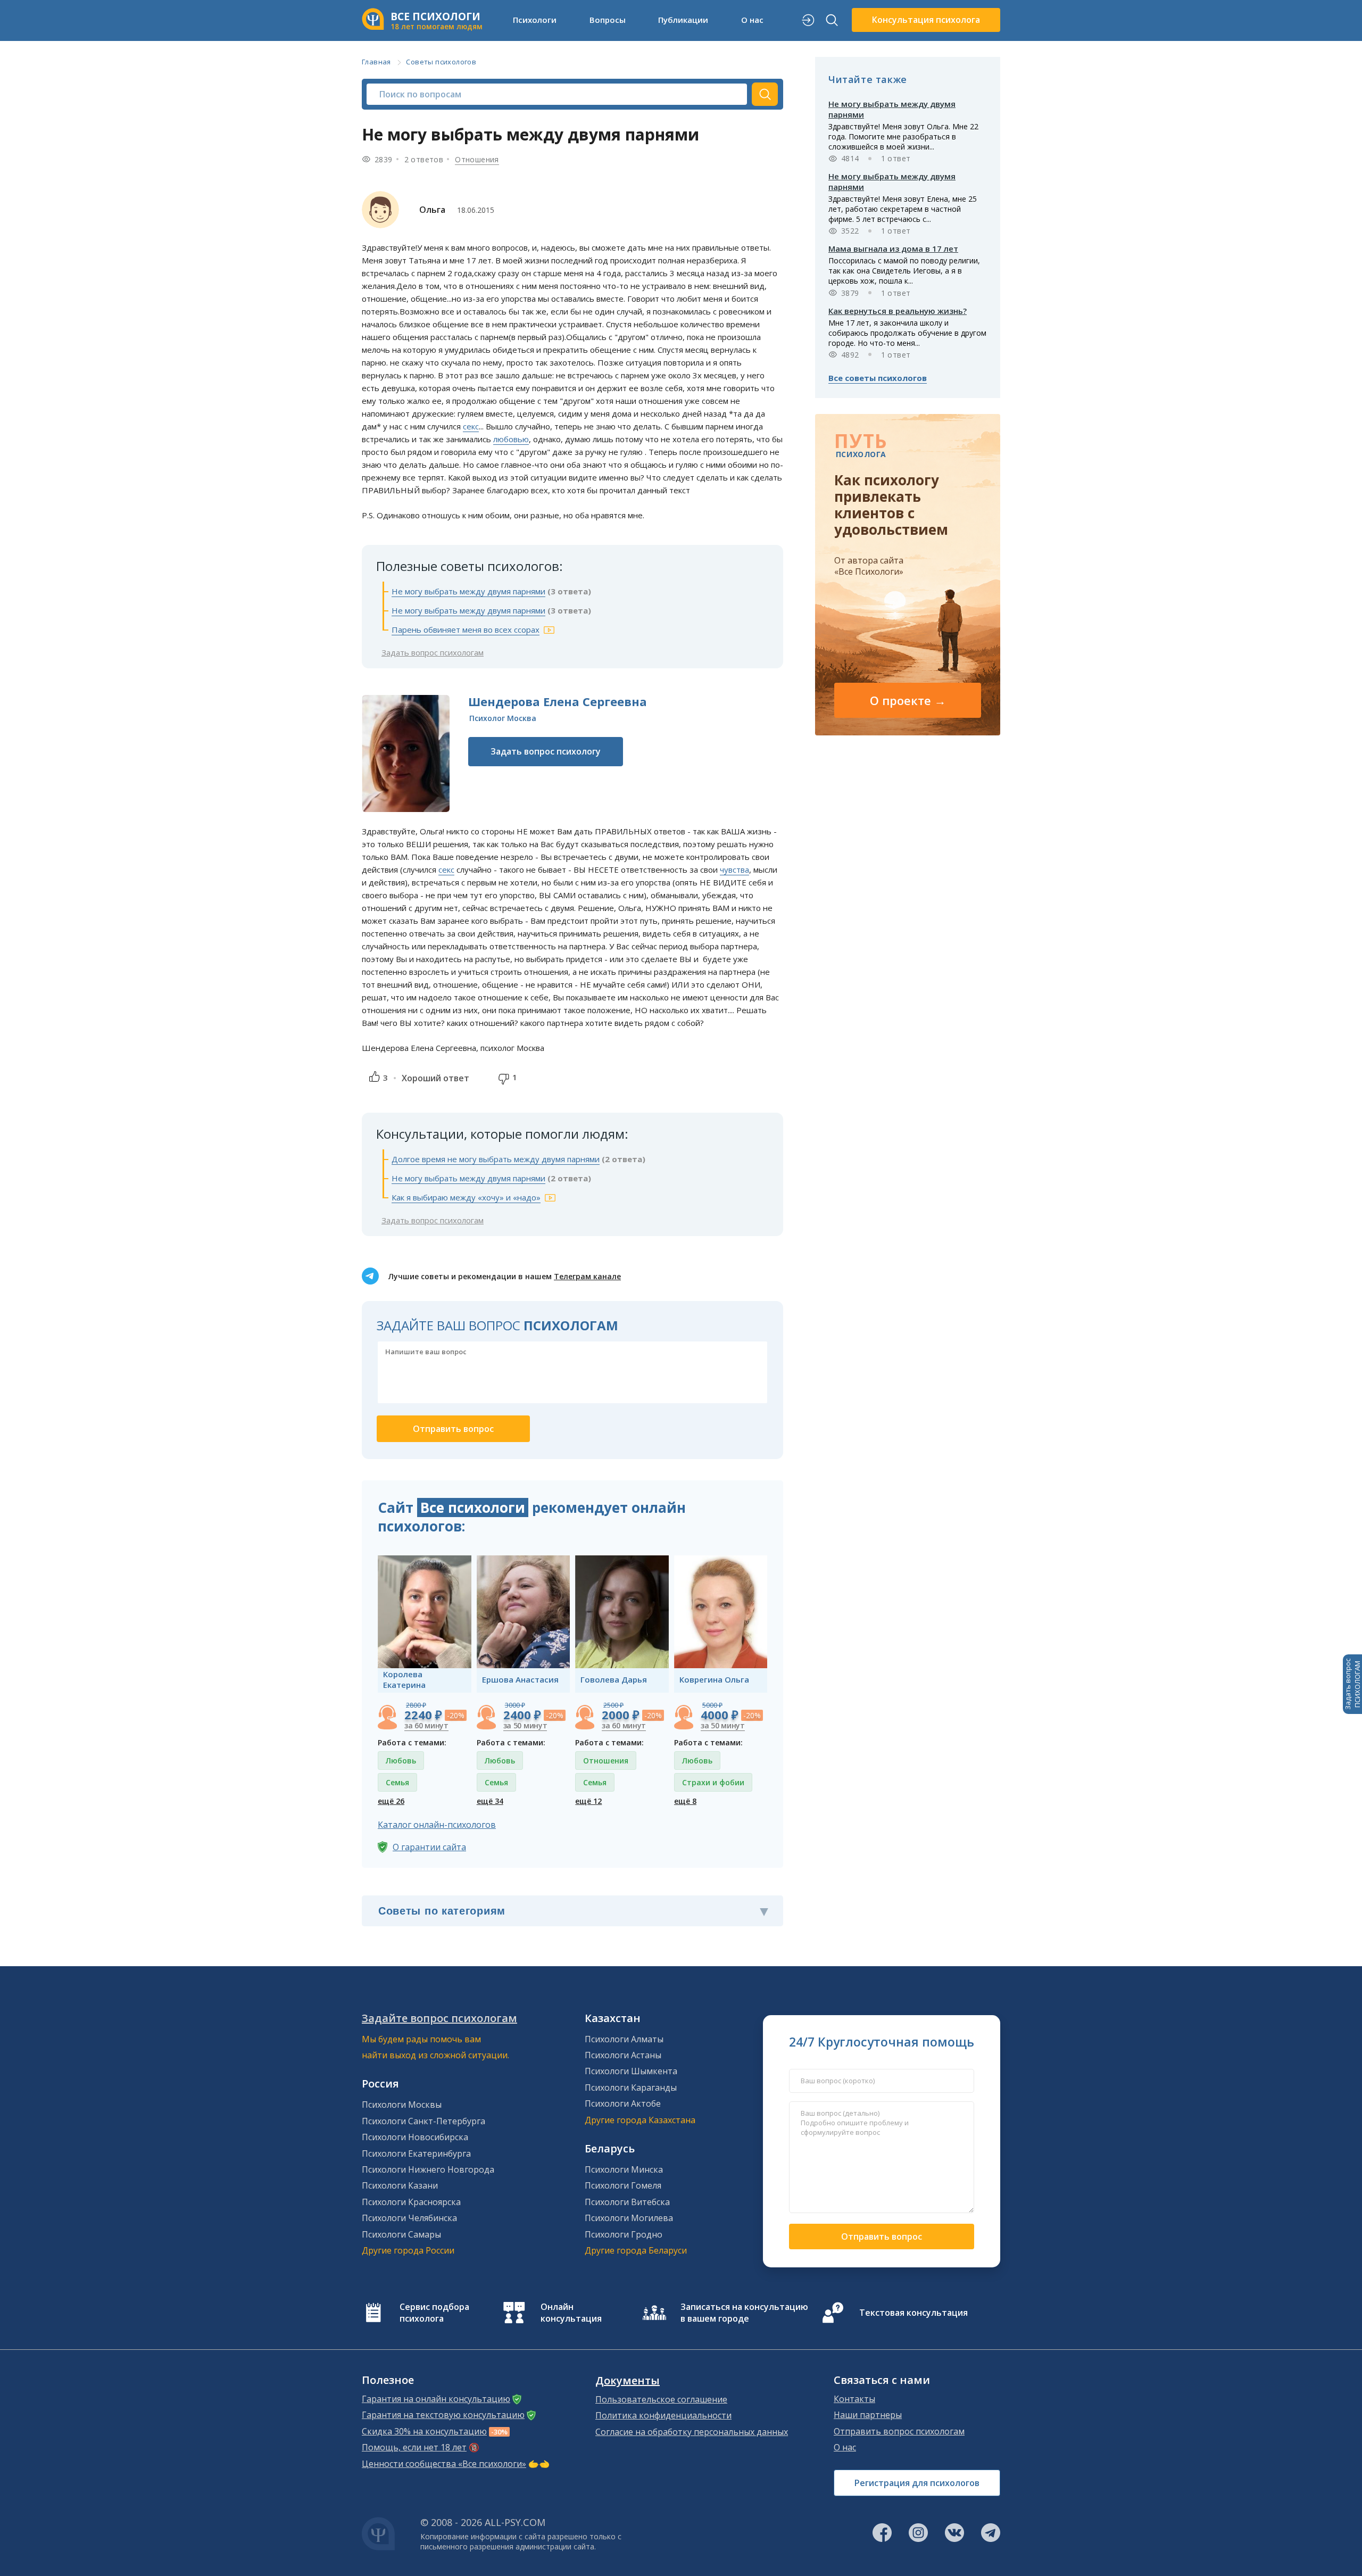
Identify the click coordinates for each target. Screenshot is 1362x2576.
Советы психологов (441, 62)
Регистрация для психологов (917, 2483)
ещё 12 (588, 1801)
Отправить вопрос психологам (899, 2431)
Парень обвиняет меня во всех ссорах (466, 629)
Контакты (854, 2399)
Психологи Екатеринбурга (416, 2153)
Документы (628, 2381)
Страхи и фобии (713, 1782)
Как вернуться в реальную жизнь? (898, 311)
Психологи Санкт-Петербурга (423, 2121)
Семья (397, 1782)
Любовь (401, 1761)
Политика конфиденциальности (663, 2415)
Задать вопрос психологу (546, 751)
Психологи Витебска (627, 2202)
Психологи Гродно (624, 2234)
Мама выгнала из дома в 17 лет (893, 249)
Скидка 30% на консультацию (424, 2431)
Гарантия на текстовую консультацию (443, 2415)
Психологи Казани (400, 2185)
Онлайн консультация (571, 2313)
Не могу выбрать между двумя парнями (468, 591)
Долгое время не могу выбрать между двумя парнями (496, 1159)
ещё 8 (685, 1801)
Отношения (477, 159)
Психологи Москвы (402, 2105)
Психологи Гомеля (623, 2185)
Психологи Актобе (623, 2103)
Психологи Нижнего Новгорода (428, 2169)
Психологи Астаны (623, 2055)
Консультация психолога (926, 20)
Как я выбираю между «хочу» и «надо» (466, 1197)
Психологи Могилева (629, 2218)
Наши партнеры (868, 2415)
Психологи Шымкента (631, 2071)
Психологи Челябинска (409, 2218)
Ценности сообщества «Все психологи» (444, 2464)
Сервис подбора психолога (434, 2313)
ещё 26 (391, 1801)
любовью (511, 439)
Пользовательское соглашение (661, 2399)
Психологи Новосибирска (415, 2137)
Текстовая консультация (913, 2313)
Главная (376, 62)
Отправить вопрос (882, 2237)
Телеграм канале (587, 1276)
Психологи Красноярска (411, 2202)
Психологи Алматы (624, 2039)
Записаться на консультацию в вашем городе (744, 2313)
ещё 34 (490, 1801)
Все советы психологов (878, 378)
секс (471, 426)
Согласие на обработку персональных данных (692, 2432)
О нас (845, 2447)
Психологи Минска (624, 2169)
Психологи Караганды (631, 2088)
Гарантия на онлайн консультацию (436, 2399)
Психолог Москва (503, 718)
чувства (734, 869)
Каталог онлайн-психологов (437, 1825)
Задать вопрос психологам (433, 652)
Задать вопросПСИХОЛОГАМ (1352, 1684)
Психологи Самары (401, 2234)
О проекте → (908, 700)
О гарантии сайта (429, 1847)
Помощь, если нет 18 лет (414, 2447)
